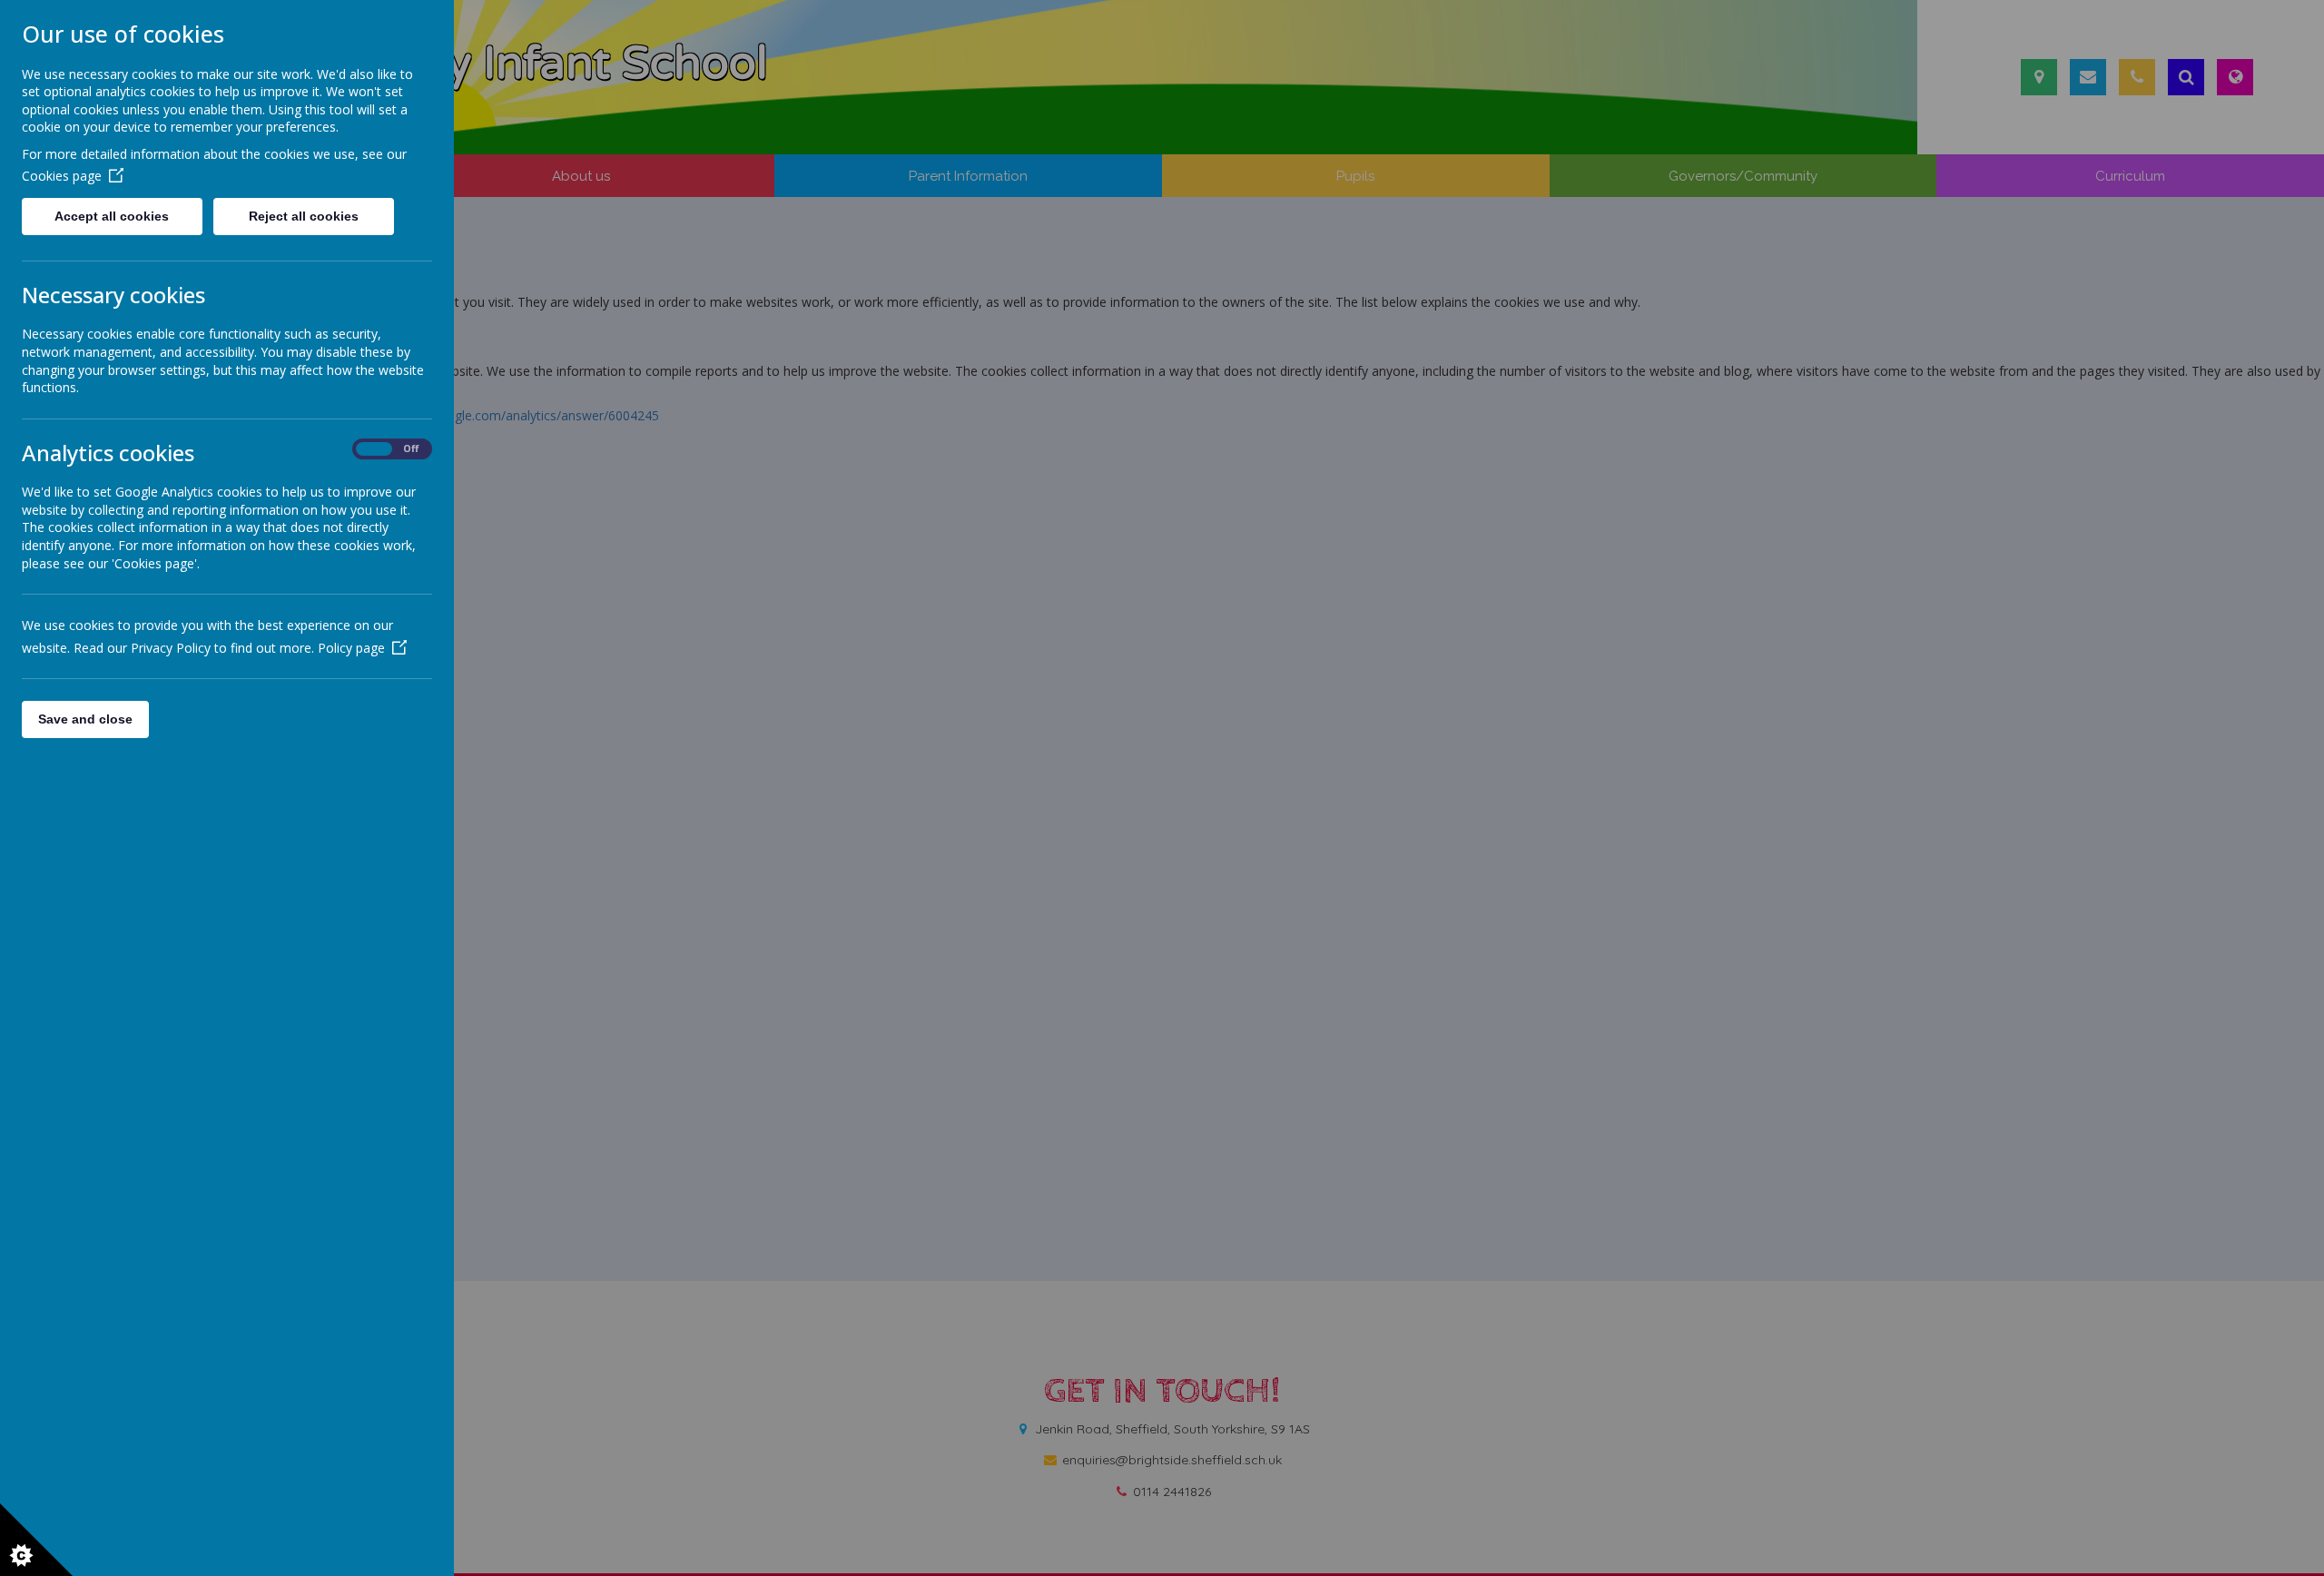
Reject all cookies (304, 216)
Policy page (351, 648)
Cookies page (62, 176)
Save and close (85, 719)
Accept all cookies (112, 216)
